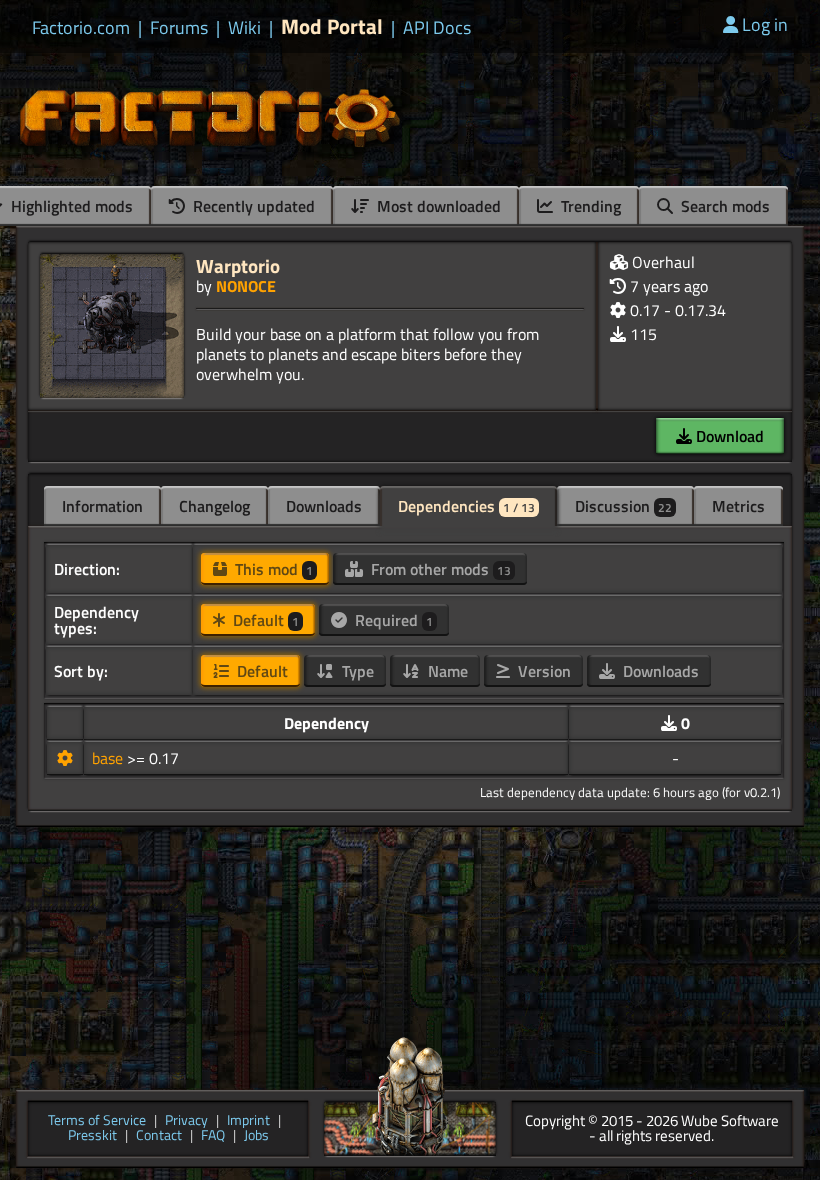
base (109, 758)
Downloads (324, 506)
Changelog (214, 506)
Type (356, 671)
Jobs (256, 1136)
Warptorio (238, 265)
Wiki (244, 28)
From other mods (439, 569)
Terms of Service (97, 1121)
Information (102, 506)
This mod (272, 569)
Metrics (738, 506)
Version (542, 671)
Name (446, 671)
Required (392, 620)
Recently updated (252, 206)
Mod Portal (332, 26)
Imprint (248, 1121)
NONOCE (246, 286)
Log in (765, 24)
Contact (159, 1136)
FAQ (213, 1136)
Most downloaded (437, 206)
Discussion (623, 506)
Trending (589, 206)
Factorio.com (81, 28)
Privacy (186, 1121)
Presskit (92, 1136)
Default (264, 620)
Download (728, 436)
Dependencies (466, 506)
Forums (179, 28)
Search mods (723, 206)
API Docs (437, 28)
